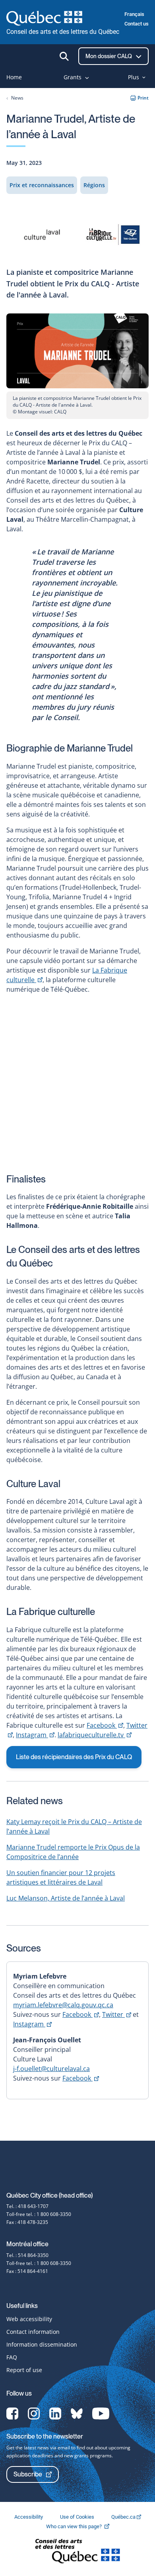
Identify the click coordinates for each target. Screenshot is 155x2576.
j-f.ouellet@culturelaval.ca (51, 2069)
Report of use (24, 2370)
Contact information (33, 2332)
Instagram (35, 1735)
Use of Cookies (78, 2517)
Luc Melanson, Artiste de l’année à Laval (66, 1898)
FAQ (12, 2357)
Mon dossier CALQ (109, 56)
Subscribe (28, 2474)
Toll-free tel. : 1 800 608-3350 (39, 2214)
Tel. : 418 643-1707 (27, 2206)
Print (143, 98)
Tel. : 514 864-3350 (27, 2255)
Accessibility (29, 2517)
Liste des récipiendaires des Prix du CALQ (74, 1757)
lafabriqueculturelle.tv (95, 1735)
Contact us (137, 24)
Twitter (117, 2014)
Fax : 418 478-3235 (27, 2222)
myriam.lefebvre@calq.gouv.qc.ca (63, 2005)
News (17, 98)
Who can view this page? (82, 2526)
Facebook (105, 1725)
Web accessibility (29, 2319)
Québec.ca (124, 2517)
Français (134, 14)
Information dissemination (42, 2344)
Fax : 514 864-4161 (27, 2271)
